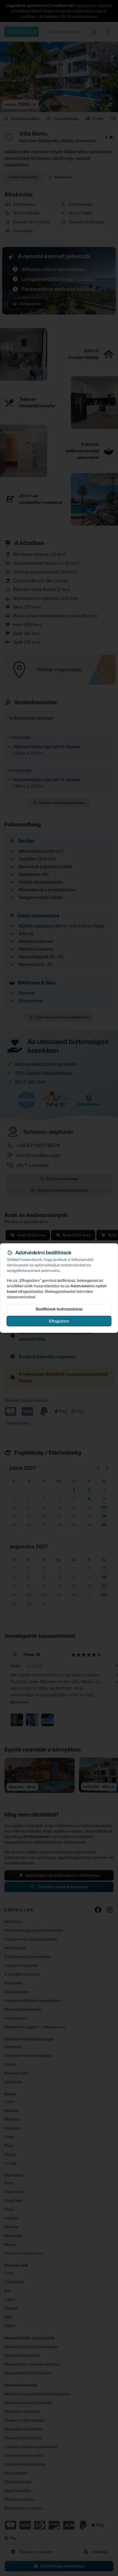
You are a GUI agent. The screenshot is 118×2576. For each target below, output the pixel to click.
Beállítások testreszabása (59, 1309)
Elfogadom (59, 1321)
